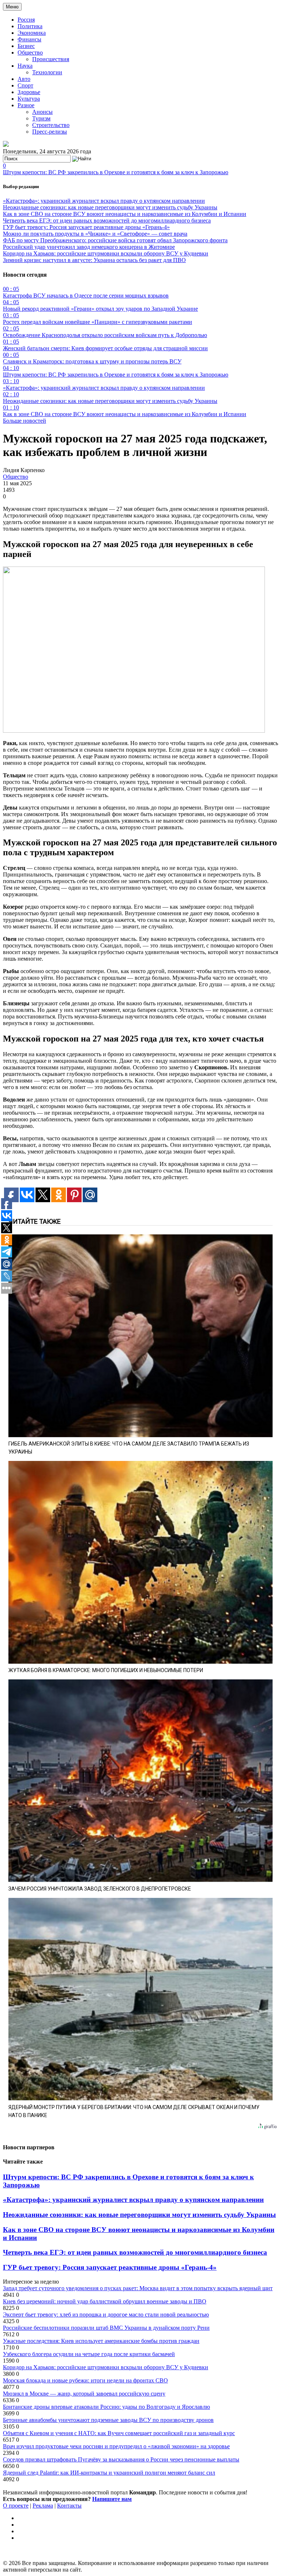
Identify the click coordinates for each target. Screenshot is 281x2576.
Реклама (43, 2506)
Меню (12, 7)
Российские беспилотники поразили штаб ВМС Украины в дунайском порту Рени (106, 2328)
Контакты (69, 2506)
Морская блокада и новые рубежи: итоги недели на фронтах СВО (85, 2380)
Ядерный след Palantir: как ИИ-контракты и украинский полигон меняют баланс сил (109, 2473)
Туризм (41, 118)
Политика (30, 26)
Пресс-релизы (50, 132)
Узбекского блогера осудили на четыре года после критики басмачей (89, 2354)
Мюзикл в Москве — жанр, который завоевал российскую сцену (84, 2394)
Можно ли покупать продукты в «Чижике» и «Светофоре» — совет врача (95, 234)
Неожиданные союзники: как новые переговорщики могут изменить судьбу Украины (110, 207)
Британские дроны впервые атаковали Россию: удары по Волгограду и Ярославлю (106, 2407)
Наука (25, 66)
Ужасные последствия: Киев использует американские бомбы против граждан (101, 2341)
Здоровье (29, 92)
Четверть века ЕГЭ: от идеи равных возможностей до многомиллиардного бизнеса (107, 220)
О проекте (16, 2506)
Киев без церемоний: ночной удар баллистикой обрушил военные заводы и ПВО (105, 2301)
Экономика (32, 33)
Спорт (25, 85)
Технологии (47, 72)
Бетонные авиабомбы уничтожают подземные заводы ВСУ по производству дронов (108, 2420)
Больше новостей (25, 421)
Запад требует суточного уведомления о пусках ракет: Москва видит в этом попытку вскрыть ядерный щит (138, 2288)
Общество (30, 53)
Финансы (29, 39)
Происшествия (51, 59)
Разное (26, 105)
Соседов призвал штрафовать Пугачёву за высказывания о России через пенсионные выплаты (121, 2459)
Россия (26, 20)
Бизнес (26, 46)
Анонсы (42, 112)
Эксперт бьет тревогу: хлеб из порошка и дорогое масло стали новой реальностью (106, 2315)
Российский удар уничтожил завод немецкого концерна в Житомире (89, 247)
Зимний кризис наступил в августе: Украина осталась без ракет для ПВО (94, 260)
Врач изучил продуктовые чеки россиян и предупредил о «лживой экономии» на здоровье (116, 2446)
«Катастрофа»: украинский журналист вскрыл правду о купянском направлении (104, 201)
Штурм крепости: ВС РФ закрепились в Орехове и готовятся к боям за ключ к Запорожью (116, 172)
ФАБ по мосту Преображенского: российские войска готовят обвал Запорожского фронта (115, 240)
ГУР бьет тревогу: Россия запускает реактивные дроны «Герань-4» (86, 227)
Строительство (51, 125)
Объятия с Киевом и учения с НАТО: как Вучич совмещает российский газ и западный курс (119, 2433)
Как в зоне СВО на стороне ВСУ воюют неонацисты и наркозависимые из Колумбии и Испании (125, 214)
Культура (29, 99)
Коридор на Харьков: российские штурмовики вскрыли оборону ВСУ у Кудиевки (106, 253)
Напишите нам (112, 2499)
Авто (24, 79)
